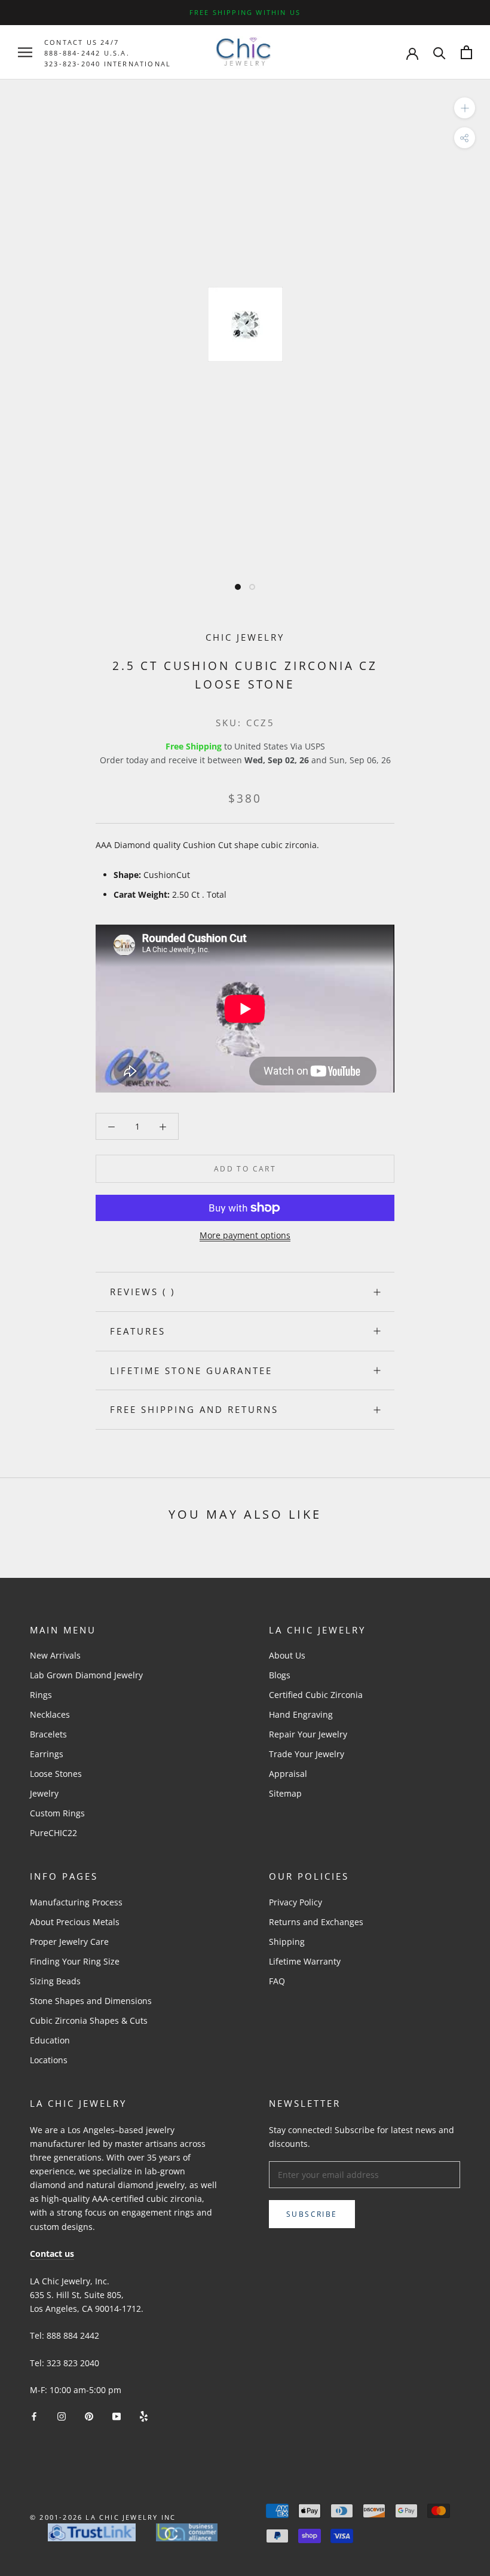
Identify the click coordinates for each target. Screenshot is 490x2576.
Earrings (47, 1754)
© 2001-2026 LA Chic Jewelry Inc (103, 2517)
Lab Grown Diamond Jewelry (86, 1675)
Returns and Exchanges (316, 1922)
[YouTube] (117, 2416)
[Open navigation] (25, 52)
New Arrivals (55, 1655)
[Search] (440, 52)
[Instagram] (62, 2416)
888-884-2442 (72, 53)
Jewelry (44, 1793)
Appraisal (288, 1774)
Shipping (287, 1942)
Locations (49, 2060)
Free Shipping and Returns (194, 1409)
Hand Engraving (301, 1714)
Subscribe (312, 2214)
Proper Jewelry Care (69, 1942)
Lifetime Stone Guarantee (191, 1370)
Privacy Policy (295, 1902)
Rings (41, 1695)
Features (138, 1331)
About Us (287, 1655)
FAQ (277, 1981)
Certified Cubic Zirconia (316, 1695)
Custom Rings (57, 1813)
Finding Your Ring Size (75, 1961)
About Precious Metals (75, 1922)
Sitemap (285, 1793)
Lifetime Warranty (305, 1961)
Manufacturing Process (76, 1902)
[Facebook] (34, 2416)
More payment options (245, 1235)
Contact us (52, 2254)
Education (50, 2040)
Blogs (280, 1675)
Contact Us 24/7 (82, 42)
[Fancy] (144, 2416)
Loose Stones (56, 1774)
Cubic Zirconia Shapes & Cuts (89, 2020)
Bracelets (48, 1734)
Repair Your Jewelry (308, 1734)
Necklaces (50, 1714)
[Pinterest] (89, 2416)
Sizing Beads (55, 1981)
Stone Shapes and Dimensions (91, 2001)
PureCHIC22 (53, 1833)
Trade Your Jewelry (307, 1754)
